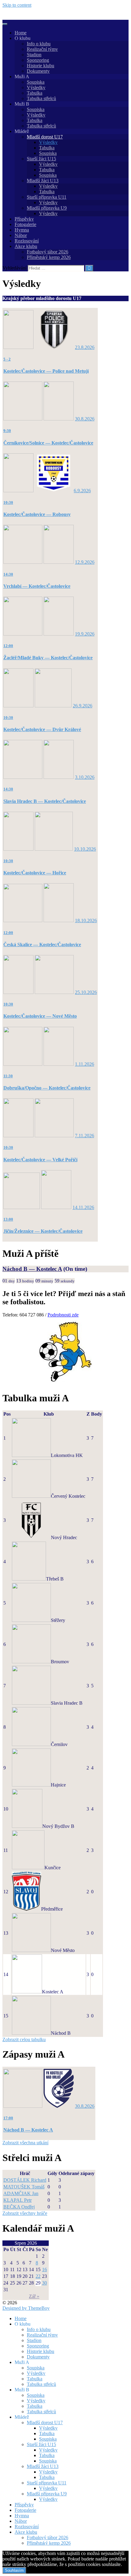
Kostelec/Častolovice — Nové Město (40, 1016)
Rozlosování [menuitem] (27, 2527)
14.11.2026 (83, 1207)
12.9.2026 (85, 562)
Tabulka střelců (41, 98)
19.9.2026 (85, 634)
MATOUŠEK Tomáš (24, 2187)
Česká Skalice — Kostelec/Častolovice (42, 945)
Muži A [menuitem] (22, 2362)
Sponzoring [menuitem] (38, 2346)
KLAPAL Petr (18, 2200)
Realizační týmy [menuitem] (42, 2335)
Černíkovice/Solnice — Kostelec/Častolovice (48, 443)
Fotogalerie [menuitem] (25, 2510)
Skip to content (17, 5)
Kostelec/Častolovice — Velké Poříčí (40, 1160)
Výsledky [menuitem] (36, 2373)
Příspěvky (24, 219)
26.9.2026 (83, 706)
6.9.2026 (82, 491)
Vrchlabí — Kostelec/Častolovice (37, 586)
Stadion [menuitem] (34, 2340)
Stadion (34, 55)
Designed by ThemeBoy (26, 2308)
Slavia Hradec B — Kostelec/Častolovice (45, 801)
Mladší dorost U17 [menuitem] (45, 2423)
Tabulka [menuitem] (35, 2379)
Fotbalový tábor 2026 (48, 252)
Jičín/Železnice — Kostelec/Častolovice (43, 1231)
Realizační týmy (42, 49)
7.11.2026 (85, 1136)
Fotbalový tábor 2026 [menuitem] (48, 2538)
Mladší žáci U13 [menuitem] (43, 2466)
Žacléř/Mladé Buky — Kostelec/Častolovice (48, 658)
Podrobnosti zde (63, 1315)
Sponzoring (38, 60)
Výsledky (36, 87)
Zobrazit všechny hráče (25, 2213)
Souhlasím (14, 2570)
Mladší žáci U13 (43, 181)
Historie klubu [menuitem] (41, 2351)
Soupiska (36, 82)
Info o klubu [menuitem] (39, 2329)
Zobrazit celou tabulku (24, 2039)
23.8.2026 (85, 347)
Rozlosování (27, 241)
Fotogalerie (25, 224)
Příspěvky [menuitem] (24, 2505)
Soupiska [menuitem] (36, 2368)
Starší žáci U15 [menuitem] (41, 2444)
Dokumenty (38, 71)
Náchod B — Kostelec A (32, 1269)
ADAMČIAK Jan (21, 2193)
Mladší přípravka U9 (47, 208)
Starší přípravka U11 (47, 197)
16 (44, 2269)
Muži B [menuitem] (22, 2390)
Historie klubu (41, 66)
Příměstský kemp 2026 (49, 257)
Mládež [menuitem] (22, 2417)
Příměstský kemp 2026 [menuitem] (49, 2543)
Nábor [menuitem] (21, 2521)
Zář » (34, 2296)
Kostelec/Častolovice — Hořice (35, 873)
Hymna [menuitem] (22, 2516)
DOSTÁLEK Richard (25, 2180)
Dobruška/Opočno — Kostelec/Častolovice (47, 1088)
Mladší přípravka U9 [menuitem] (47, 2494)
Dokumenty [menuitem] (38, 2357)
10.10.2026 (85, 849)
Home (21, 33)
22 (38, 2276)
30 (44, 2283)
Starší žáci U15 (41, 159)
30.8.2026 (85, 419)
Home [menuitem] (21, 2318)
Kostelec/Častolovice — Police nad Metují (46, 371)
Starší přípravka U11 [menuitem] (47, 2483)
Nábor (21, 235)
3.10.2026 (85, 777)
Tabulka (35, 93)
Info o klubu (39, 44)
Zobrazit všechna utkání (25, 2143)
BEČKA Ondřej (19, 2207)
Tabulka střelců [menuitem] (41, 2384)
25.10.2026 (86, 992)
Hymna (22, 230)
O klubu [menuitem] (23, 2324)
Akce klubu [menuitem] (26, 2532)
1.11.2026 (85, 1064)
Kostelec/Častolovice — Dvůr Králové (42, 729)
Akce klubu (26, 246)
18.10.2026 (86, 920)
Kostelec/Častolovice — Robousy (37, 514)
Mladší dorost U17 (45, 137)
